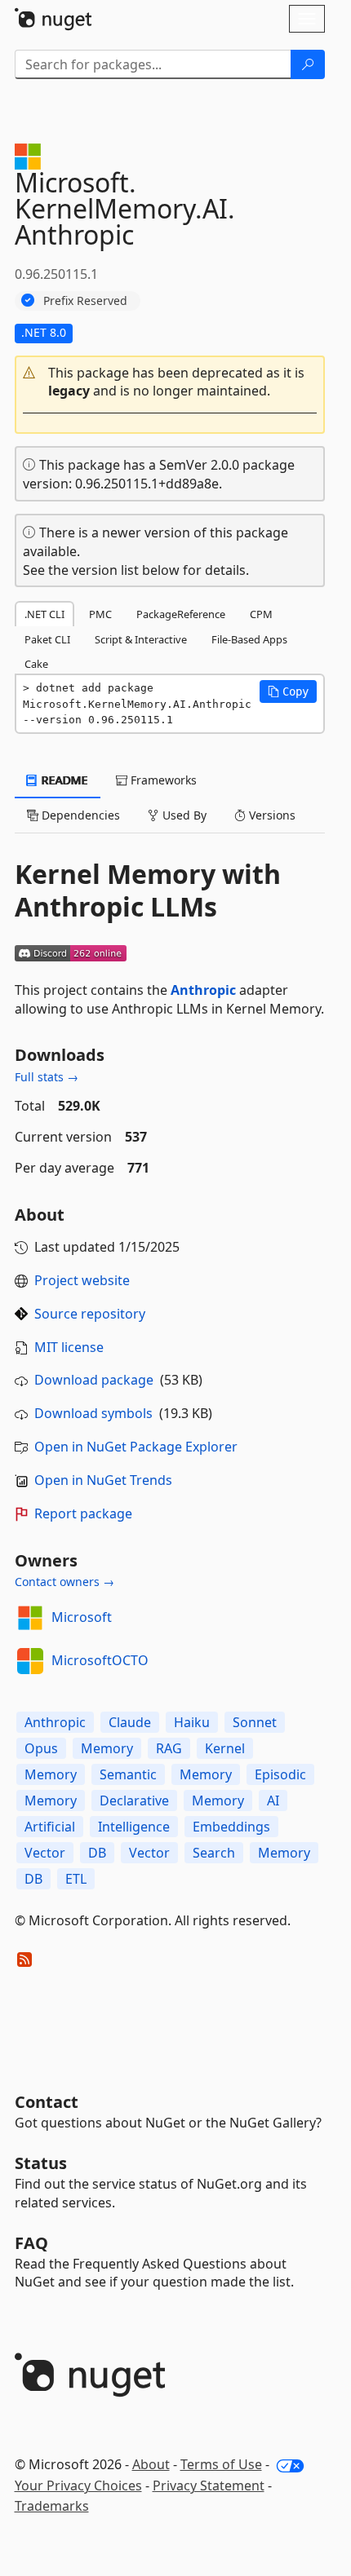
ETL (76, 1879)
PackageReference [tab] (181, 614)
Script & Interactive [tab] (141, 639)
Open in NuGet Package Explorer (136, 1447)
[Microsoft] (30, 1618)
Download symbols (93, 1413)
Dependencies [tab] (79, 815)
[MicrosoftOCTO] (30, 1661)
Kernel (225, 1748)
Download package (94, 1380)
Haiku (192, 1722)
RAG (169, 1748)
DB (97, 1853)
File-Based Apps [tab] (249, 639)
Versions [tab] (271, 815)
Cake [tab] (36, 664)
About (151, 2464)
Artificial (50, 1827)
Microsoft (82, 1617)
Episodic (280, 1774)
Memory (107, 1748)
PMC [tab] (100, 614)
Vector (45, 1853)
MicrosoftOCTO (100, 1660)
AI (273, 1801)
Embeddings (231, 1827)
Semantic (128, 1774)
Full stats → (47, 1077)
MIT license (69, 1347)
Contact (47, 2102)
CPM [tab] (261, 614)
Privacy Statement (209, 2485)
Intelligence (134, 1827)
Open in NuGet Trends (103, 1480)
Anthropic (203, 990)
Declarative (134, 1801)
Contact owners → (64, 1582)
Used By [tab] (183, 815)
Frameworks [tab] (162, 780)
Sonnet (255, 1722)
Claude (130, 1722)
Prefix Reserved (85, 300)
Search (214, 1853)
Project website (82, 1280)
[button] (170, 382)
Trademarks (52, 2506)
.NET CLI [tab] (44, 614)
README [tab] (63, 780)
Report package (83, 1513)
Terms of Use (221, 2464)
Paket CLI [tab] (47, 639)
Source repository (90, 1314)
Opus (41, 1748)
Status (41, 2163)
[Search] (308, 64)
